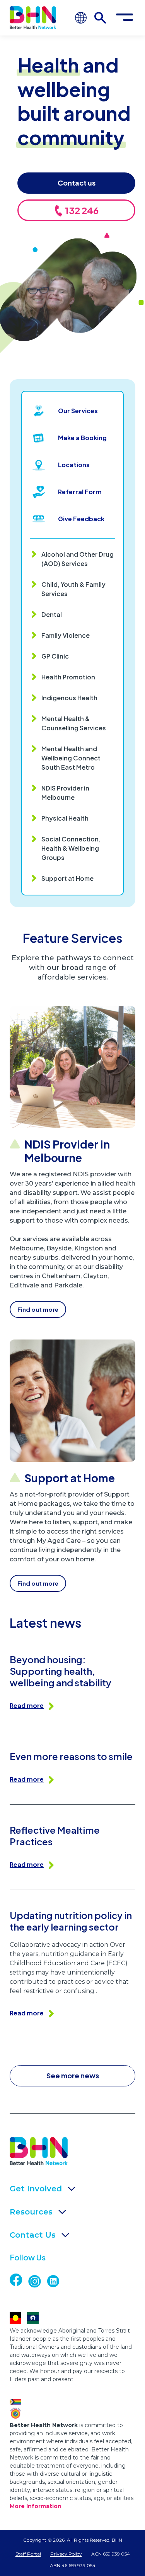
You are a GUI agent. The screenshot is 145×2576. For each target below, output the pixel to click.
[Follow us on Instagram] (38, 2281)
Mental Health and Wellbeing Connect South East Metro (71, 758)
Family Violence (66, 635)
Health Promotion (68, 677)
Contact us (77, 183)
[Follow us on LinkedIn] (56, 2281)
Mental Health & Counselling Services (74, 723)
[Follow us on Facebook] (23, 2280)
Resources (31, 2212)
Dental (52, 614)
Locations (74, 465)
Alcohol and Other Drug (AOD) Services (78, 559)
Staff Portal (28, 2554)
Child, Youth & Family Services (73, 589)
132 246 (81, 210)
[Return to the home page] (33, 18)
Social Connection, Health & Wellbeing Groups (71, 848)
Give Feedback (81, 519)
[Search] (100, 18)
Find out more (38, 1309)
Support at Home (67, 878)
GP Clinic (55, 656)
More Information (36, 2506)
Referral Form (80, 492)
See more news (73, 2075)
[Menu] (125, 18)
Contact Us (33, 2235)
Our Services (78, 411)
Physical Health (65, 818)
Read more (27, 1705)
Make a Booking (82, 438)
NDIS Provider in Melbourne (65, 793)
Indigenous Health (69, 698)
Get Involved (36, 2189)
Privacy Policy (66, 2554)
